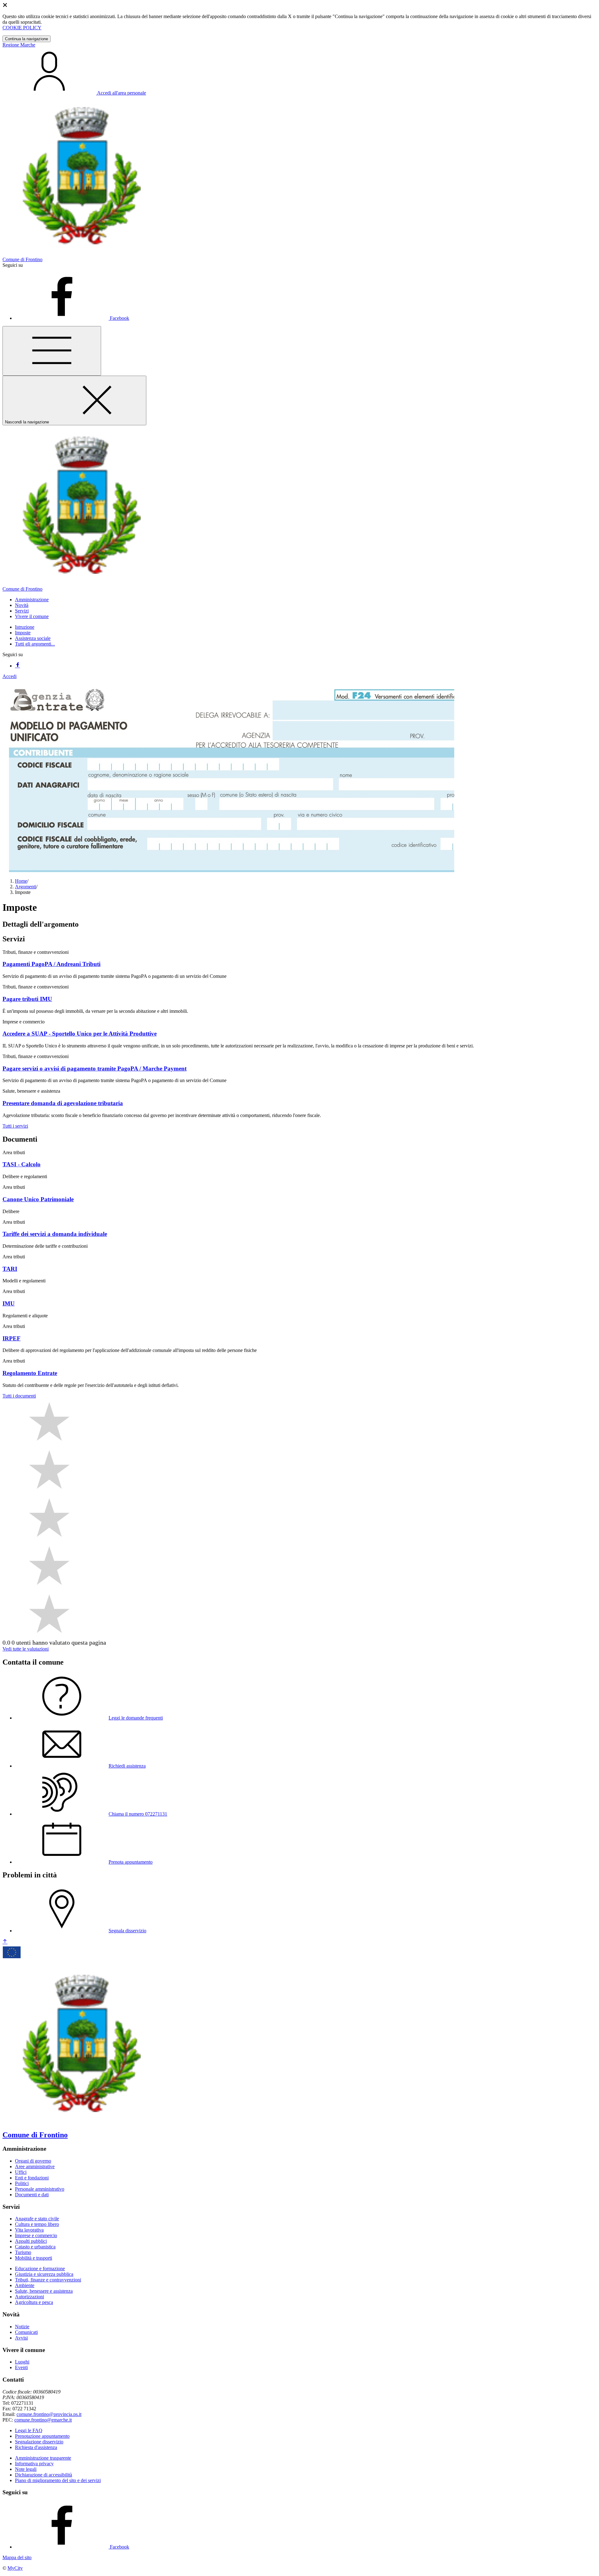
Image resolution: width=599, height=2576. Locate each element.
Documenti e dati (32, 2195)
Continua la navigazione (27, 39)
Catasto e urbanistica (35, 2247)
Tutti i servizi (15, 1126)
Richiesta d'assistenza (36, 2447)
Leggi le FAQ (29, 2430)
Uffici (21, 2172)
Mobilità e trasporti (34, 2258)
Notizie (22, 2327)
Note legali (26, 2469)
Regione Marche (19, 45)
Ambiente (25, 2285)
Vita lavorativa (29, 2230)
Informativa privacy (34, 2464)
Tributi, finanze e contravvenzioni (48, 2280)
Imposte (23, 633)
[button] (32, 600)
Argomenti (26, 887)
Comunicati (26, 2332)
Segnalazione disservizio (39, 2442)
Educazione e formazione (40, 2269)
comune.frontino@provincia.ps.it (49, 2414)
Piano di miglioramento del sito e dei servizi (58, 2480)
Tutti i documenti (19, 1396)
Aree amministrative (35, 2166)
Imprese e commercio (36, 2235)
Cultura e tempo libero (37, 2224)
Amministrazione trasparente (43, 2458)
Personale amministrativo (40, 2189)
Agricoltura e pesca (34, 2302)
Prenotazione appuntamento (42, 2436)
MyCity (15, 2568)
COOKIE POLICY (22, 28)
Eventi (21, 2367)
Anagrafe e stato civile (37, 2219)
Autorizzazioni (29, 2297)
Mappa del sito (17, 2557)
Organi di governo (33, 2161)
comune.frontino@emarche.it (43, 2420)
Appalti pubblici (31, 2241)
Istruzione (25, 627)
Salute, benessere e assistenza (44, 2291)
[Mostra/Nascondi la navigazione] (52, 351)
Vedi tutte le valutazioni (26, 1649)
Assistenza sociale (33, 638)
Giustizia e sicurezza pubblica (44, 2274)
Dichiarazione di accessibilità (44, 2475)
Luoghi (22, 2362)
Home (21, 881)
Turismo (23, 2252)
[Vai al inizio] (5, 1942)
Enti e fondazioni (32, 2178)
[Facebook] (17, 666)
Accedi (10, 676)
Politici (22, 2183)
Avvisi (21, 2338)
